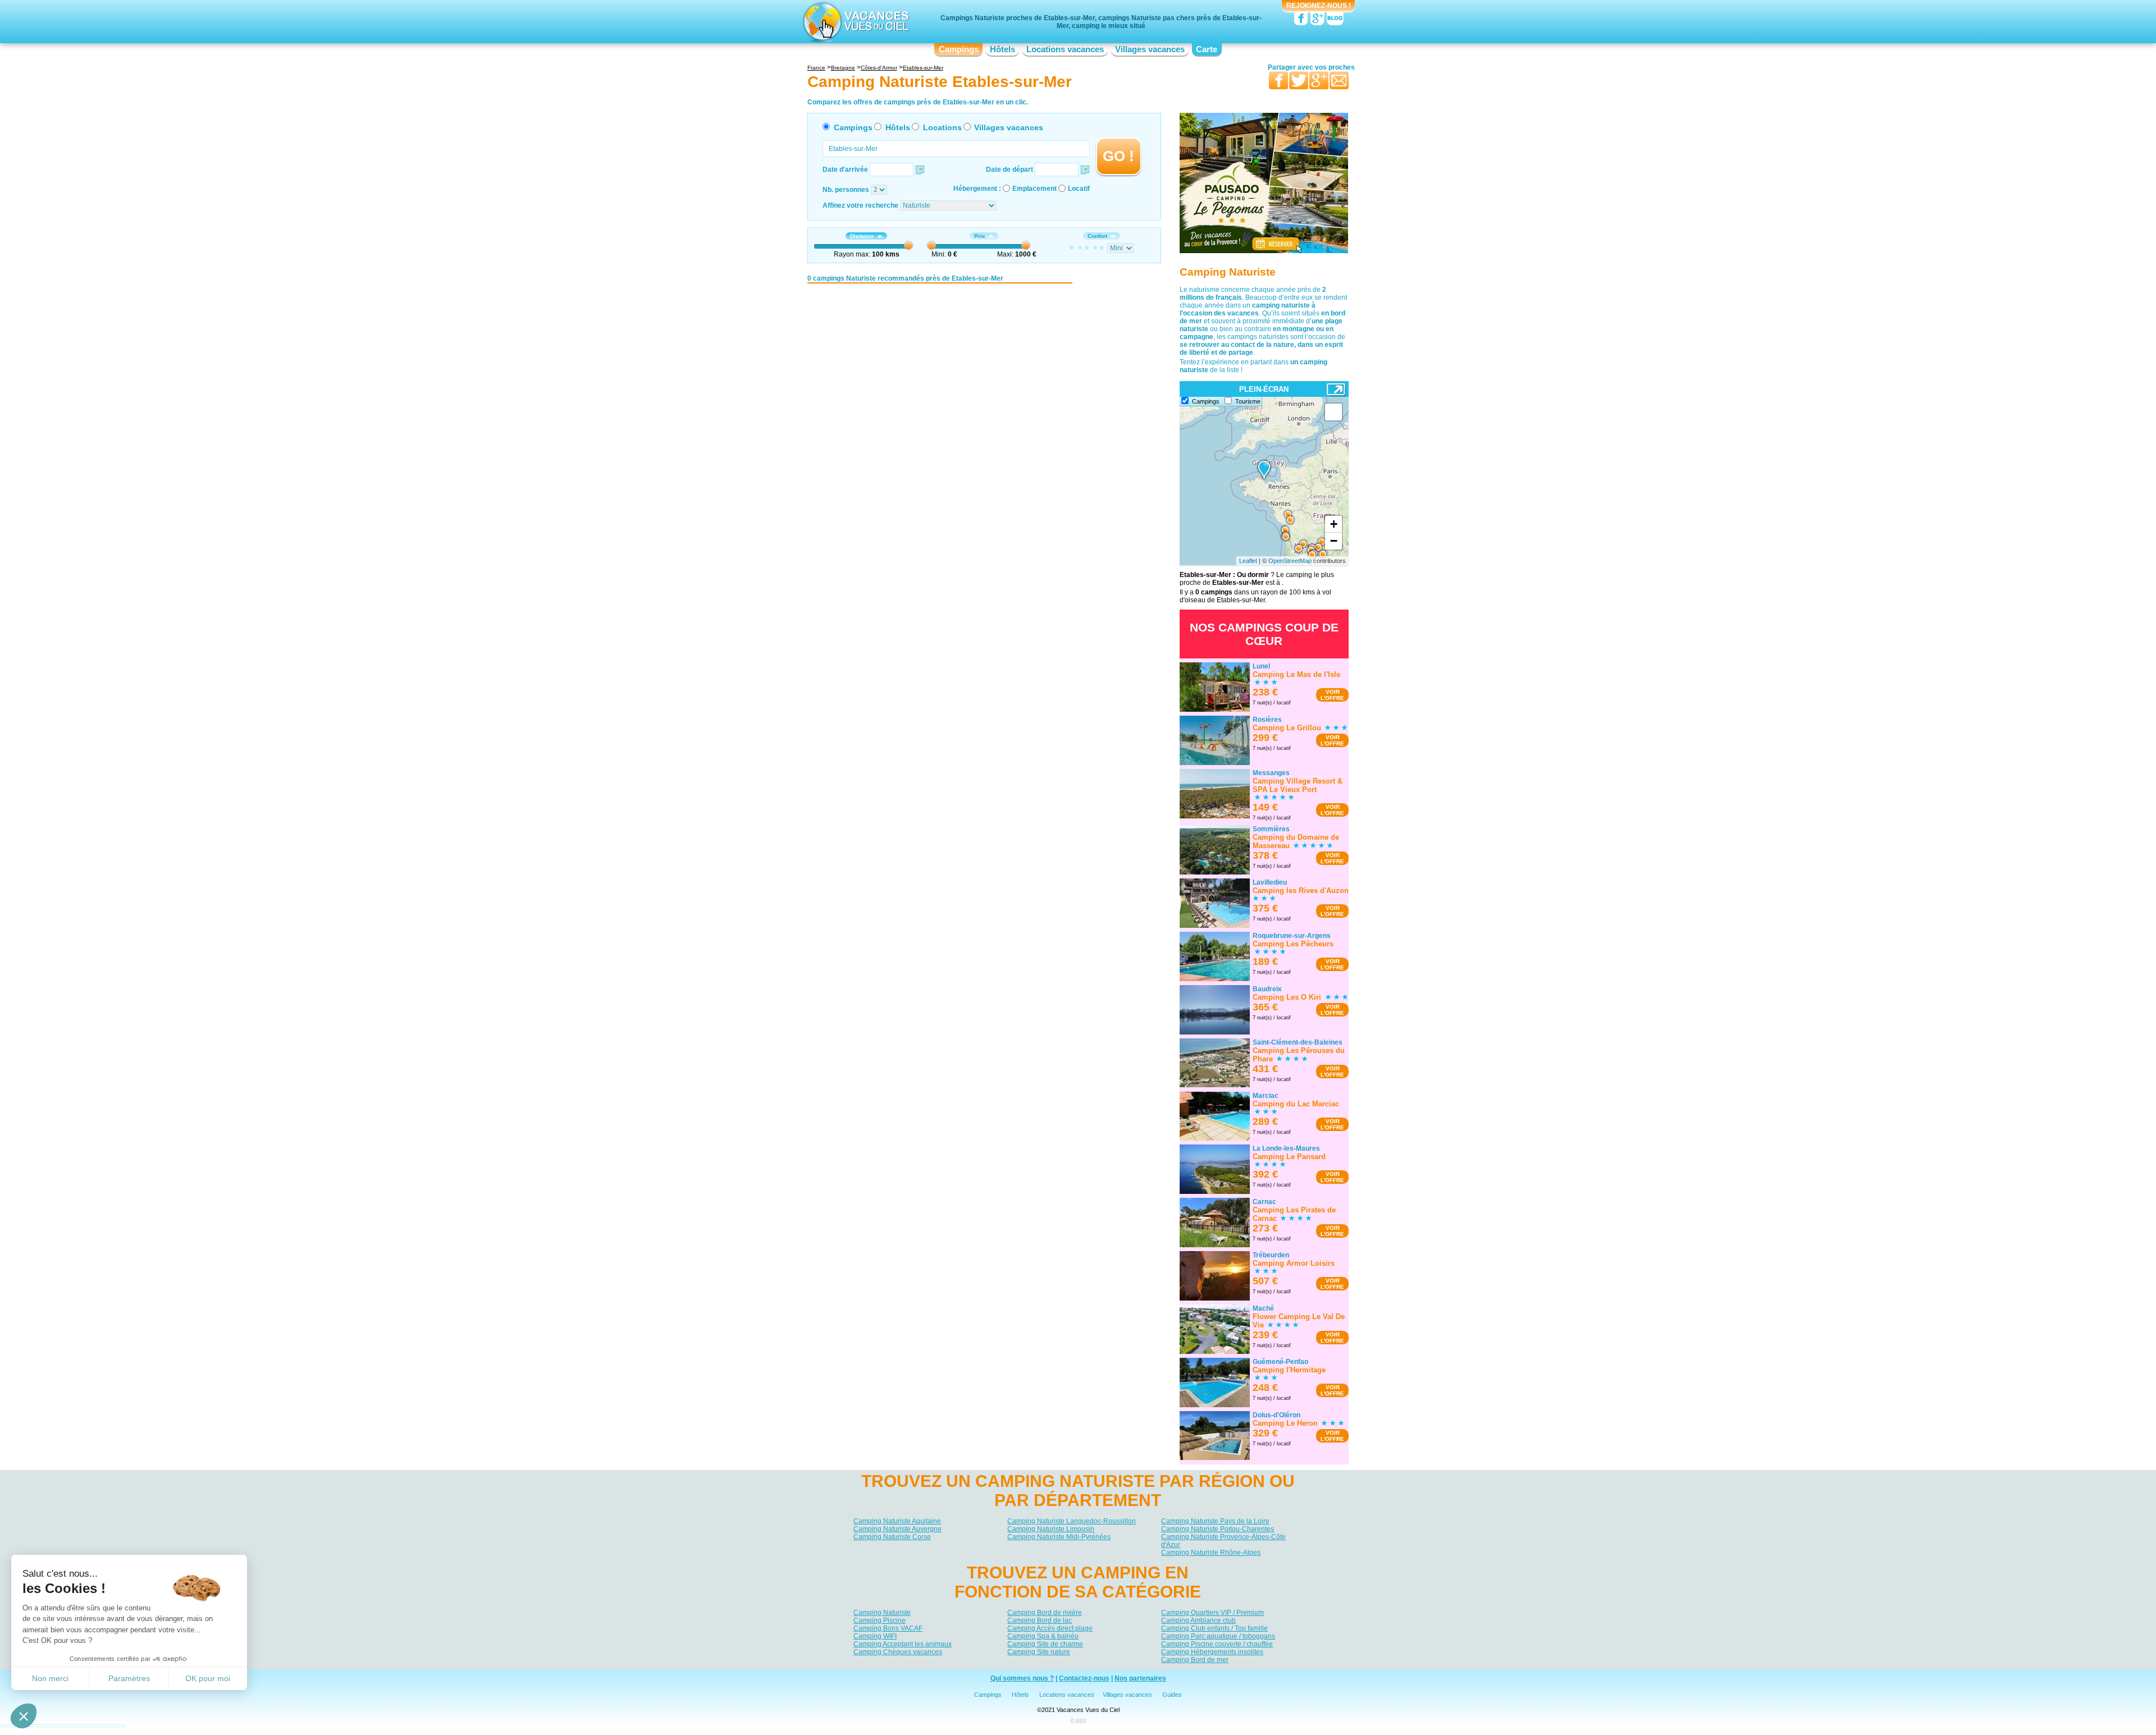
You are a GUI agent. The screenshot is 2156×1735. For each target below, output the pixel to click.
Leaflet (1248, 561)
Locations (942, 127)
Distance (862, 236)
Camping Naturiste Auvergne (897, 1529)
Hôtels (1002, 49)
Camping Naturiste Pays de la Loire (1215, 1521)
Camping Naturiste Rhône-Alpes (1211, 1553)
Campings (959, 49)
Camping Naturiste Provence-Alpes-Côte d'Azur (1223, 1541)
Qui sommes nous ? (1022, 1679)
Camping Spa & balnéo (1043, 1636)
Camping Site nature (1039, 1651)
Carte (1207, 49)
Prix (980, 236)
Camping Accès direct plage (1050, 1628)
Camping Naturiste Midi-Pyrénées (1059, 1537)
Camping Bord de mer (1195, 1659)
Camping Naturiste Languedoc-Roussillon (1072, 1521)
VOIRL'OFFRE (1332, 695)
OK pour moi (208, 1678)
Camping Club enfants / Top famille (1214, 1628)
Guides (1172, 1695)
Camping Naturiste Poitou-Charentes (1218, 1529)
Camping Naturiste (882, 1612)
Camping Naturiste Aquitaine (897, 1521)
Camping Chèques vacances (898, 1651)
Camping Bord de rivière (1045, 1612)
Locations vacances (1065, 49)
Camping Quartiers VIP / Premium (1212, 1612)
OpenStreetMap (1290, 561)
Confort (1097, 236)
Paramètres (129, 1678)
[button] (24, 1716)
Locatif (1079, 189)
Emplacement (1034, 189)
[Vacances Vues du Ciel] (855, 21)
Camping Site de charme (1045, 1644)
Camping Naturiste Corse (892, 1537)
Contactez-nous (1084, 1679)
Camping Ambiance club (1198, 1620)
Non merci (50, 1678)
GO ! (1118, 156)
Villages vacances (1150, 49)
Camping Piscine (880, 1620)
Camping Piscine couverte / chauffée (1217, 1644)
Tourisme (1248, 401)
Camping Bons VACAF (888, 1628)
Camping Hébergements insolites (1212, 1651)
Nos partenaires (1140, 1679)
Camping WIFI (875, 1636)
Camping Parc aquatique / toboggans (1218, 1636)
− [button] (1334, 541)
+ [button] (1334, 524)
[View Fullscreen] (1333, 412)
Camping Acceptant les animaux (903, 1644)
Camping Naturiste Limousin (1051, 1529)
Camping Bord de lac (1040, 1620)
